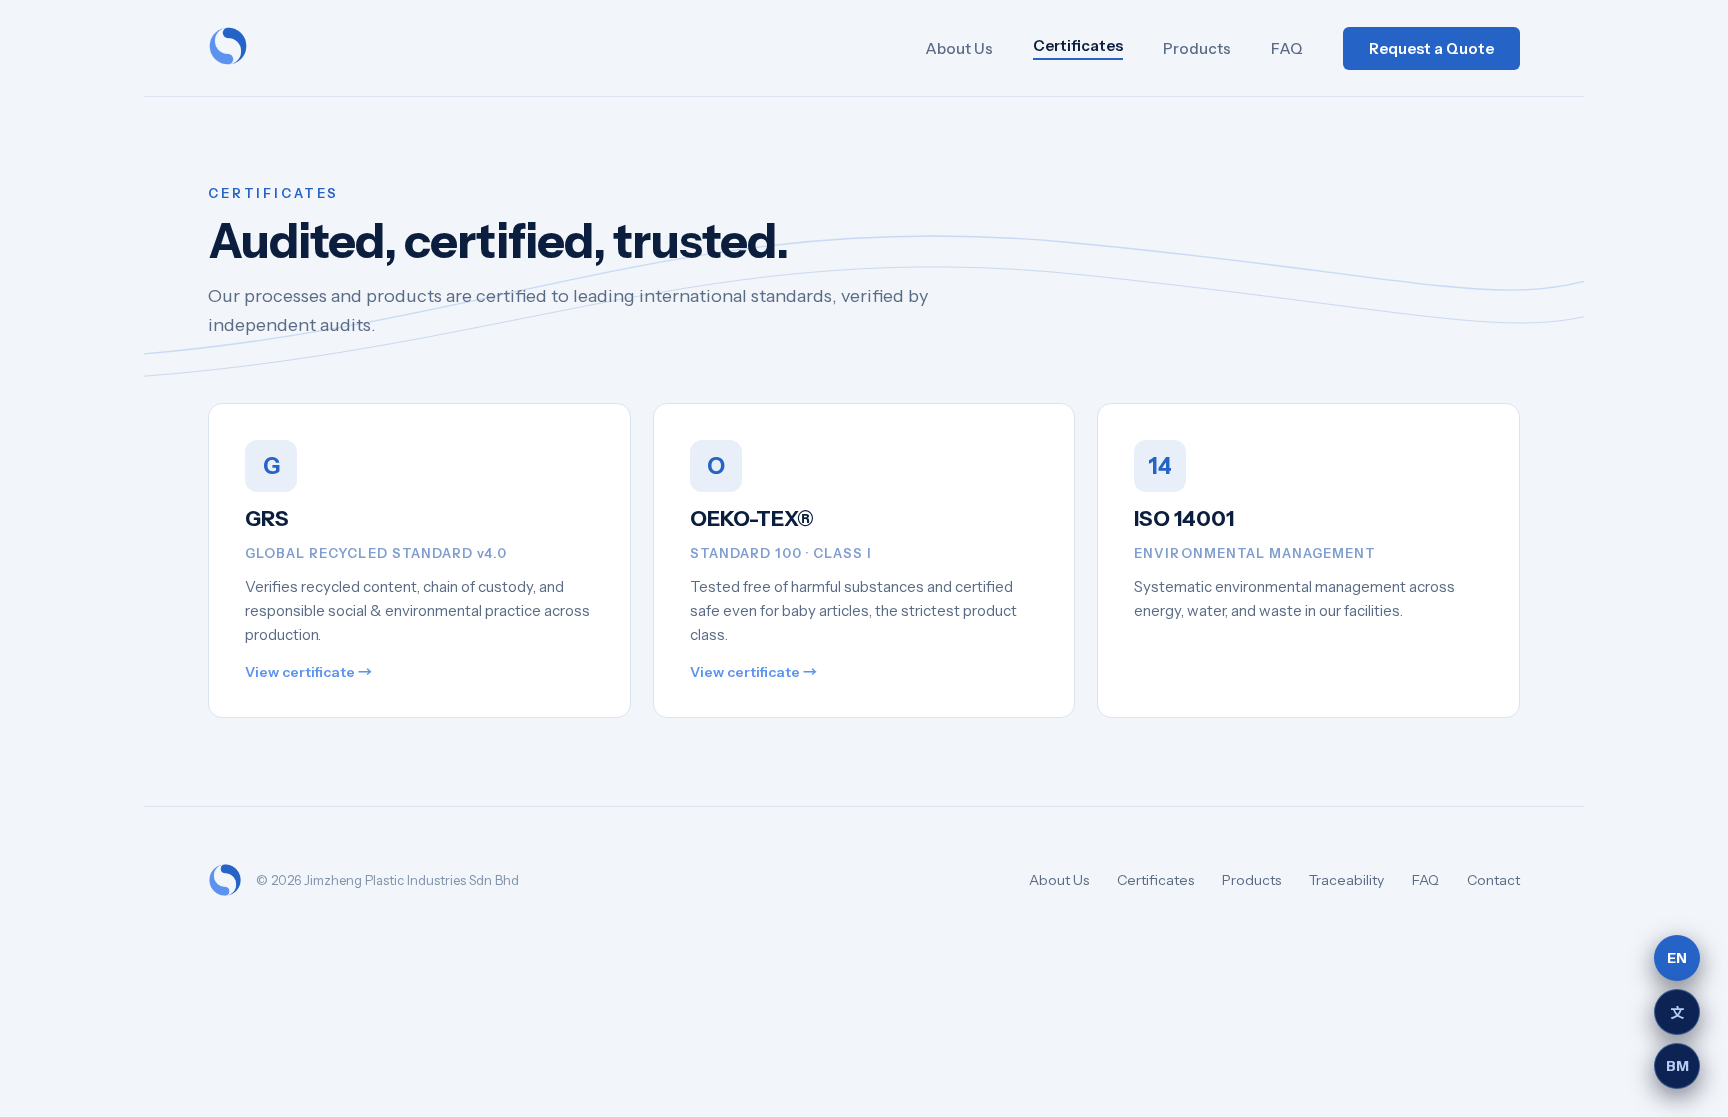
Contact (1493, 880)
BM (1677, 1066)
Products (1197, 48)
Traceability (1346, 880)
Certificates (1078, 45)
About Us (959, 48)
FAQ (1287, 48)
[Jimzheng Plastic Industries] (228, 48)
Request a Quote (1431, 48)
